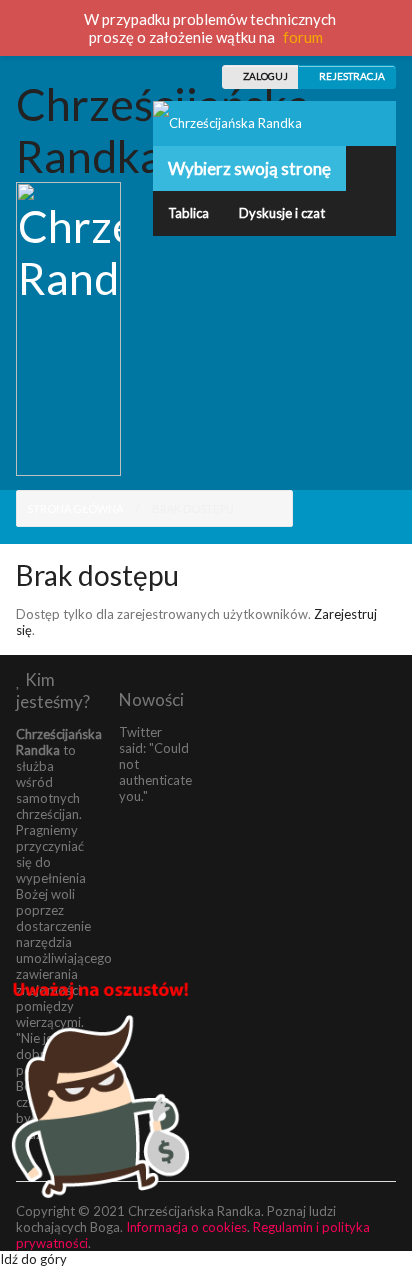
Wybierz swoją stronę (249, 168)
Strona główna (75, 508)
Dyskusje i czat (282, 213)
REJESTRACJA (351, 76)
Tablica (188, 213)
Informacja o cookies (186, 1227)
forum (303, 37)
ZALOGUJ (264, 76)
